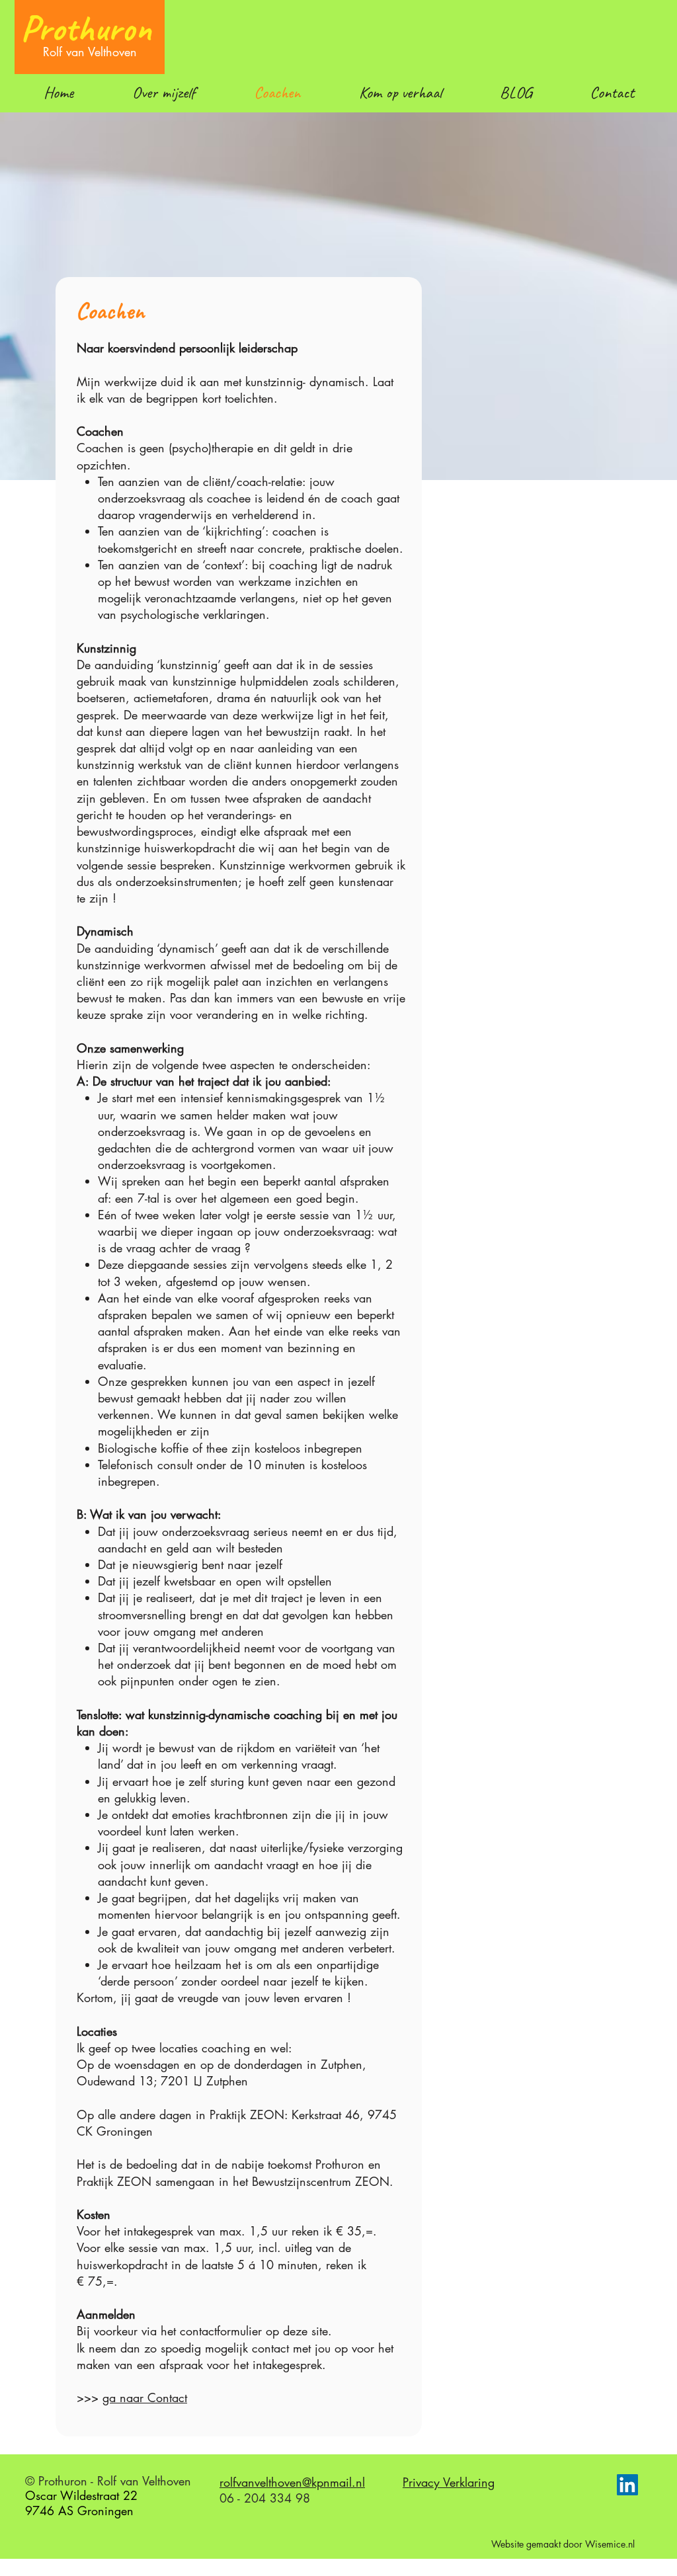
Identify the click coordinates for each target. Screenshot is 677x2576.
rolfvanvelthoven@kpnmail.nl (292, 2482)
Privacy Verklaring (449, 2482)
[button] (515, 93)
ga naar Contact (145, 2397)
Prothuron (86, 28)
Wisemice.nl (610, 2544)
